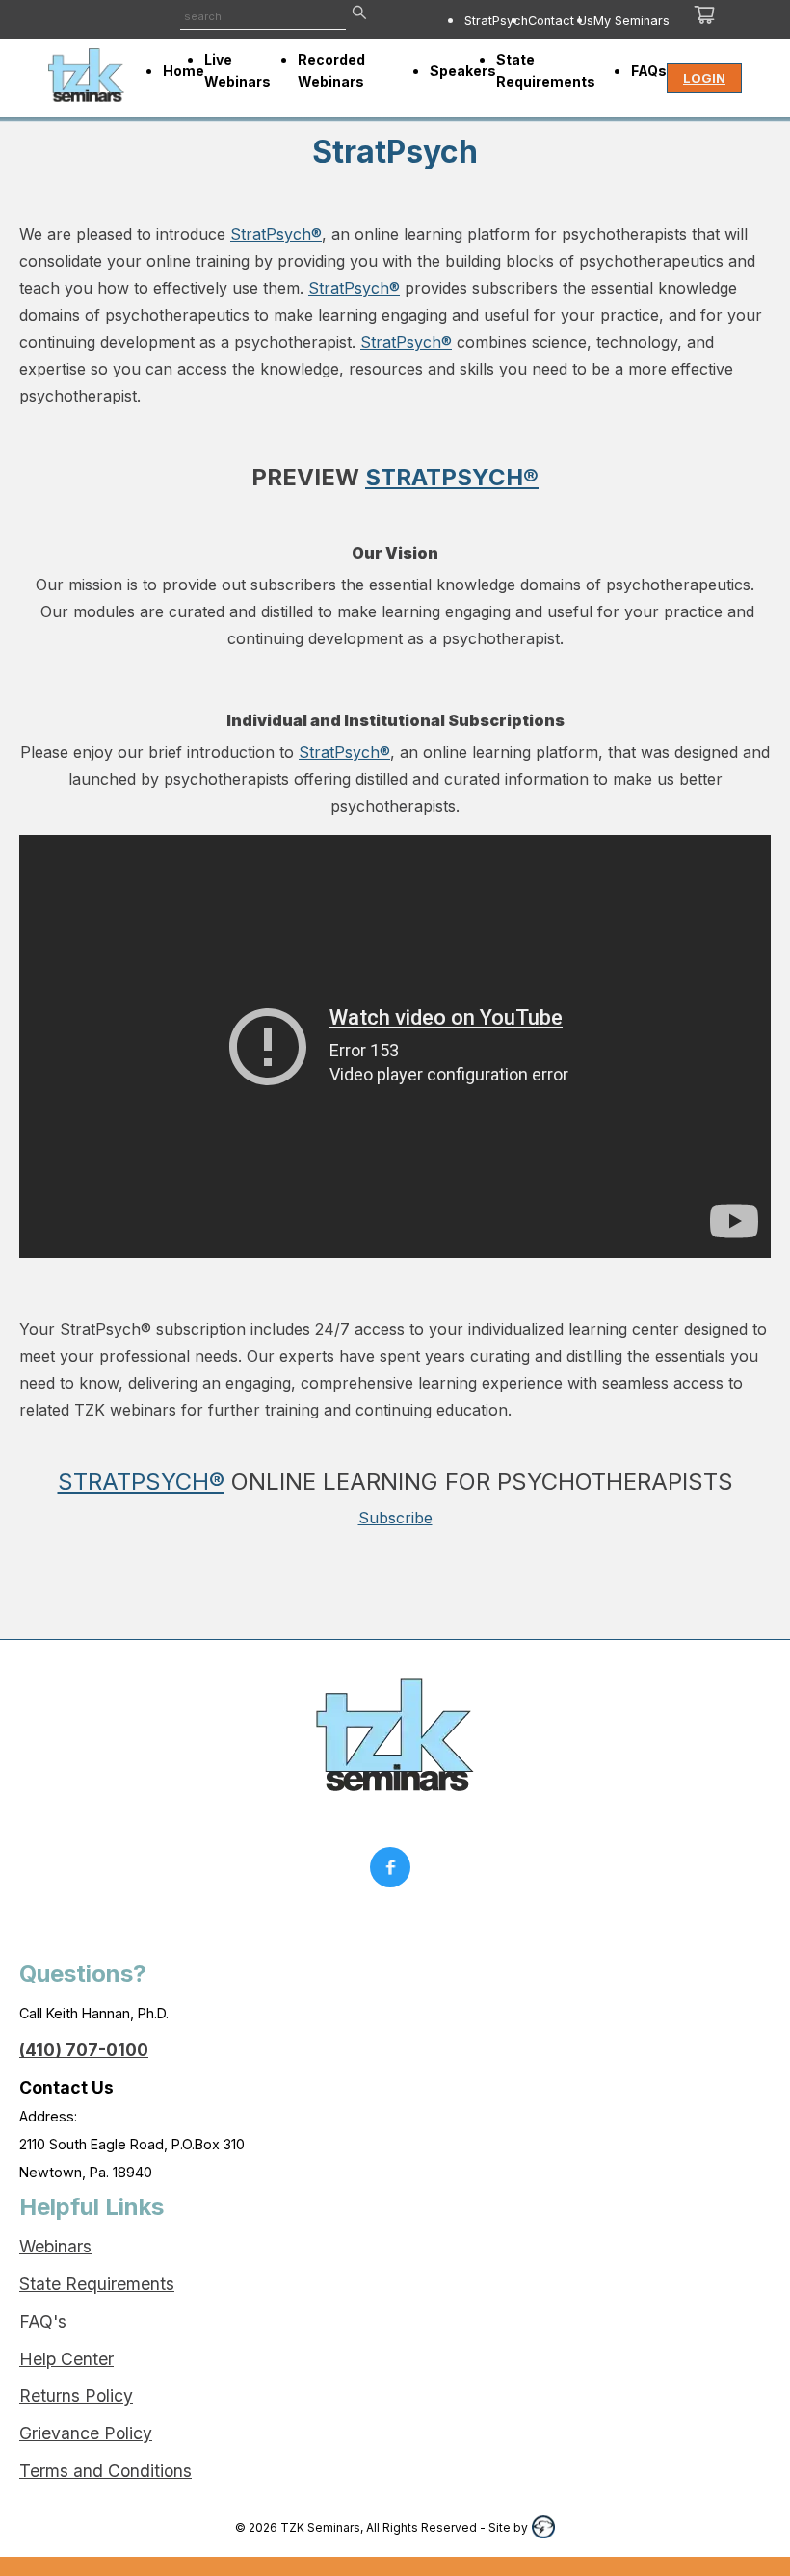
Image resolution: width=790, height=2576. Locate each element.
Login (704, 78)
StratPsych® (276, 234)
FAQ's (43, 2321)
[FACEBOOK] (395, 1872)
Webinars (55, 2246)
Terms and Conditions (105, 2471)
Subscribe (395, 1518)
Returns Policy (76, 2395)
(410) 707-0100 (84, 2050)
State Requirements (97, 2284)
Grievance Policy (86, 2433)
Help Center (66, 2359)
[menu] (527, 20)
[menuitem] (496, 20)
